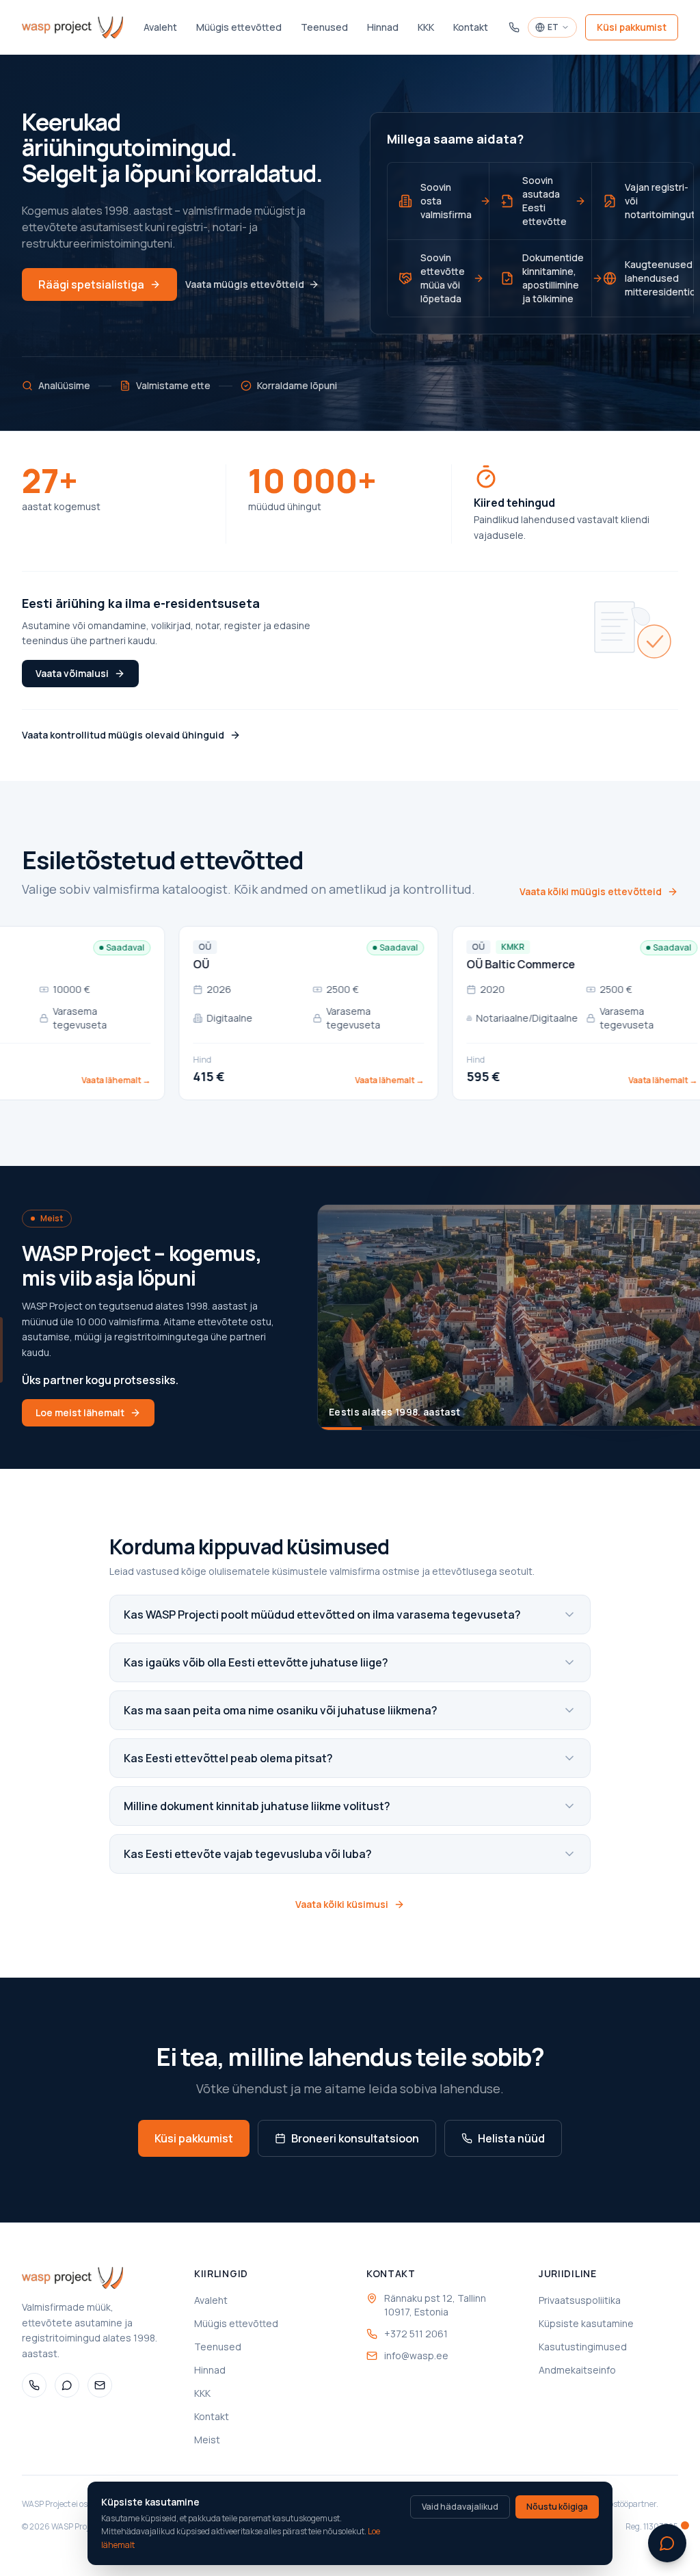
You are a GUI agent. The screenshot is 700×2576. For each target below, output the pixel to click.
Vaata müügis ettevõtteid (245, 284)
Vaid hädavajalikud (460, 2507)
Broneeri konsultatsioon (355, 2138)
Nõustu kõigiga (557, 2507)
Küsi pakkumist (632, 27)
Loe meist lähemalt (80, 1412)
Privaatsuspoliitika (580, 2300)
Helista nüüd (511, 2138)
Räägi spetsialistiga (91, 284)
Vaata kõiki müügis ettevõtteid (591, 891)
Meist (207, 2440)
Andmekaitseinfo (577, 2370)
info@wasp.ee (416, 2355)
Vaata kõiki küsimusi (342, 1904)
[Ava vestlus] (667, 2543)
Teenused (324, 27)
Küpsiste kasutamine (586, 2323)
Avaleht (160, 27)
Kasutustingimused (583, 2347)
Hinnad (383, 27)
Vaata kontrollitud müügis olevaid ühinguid (123, 735)
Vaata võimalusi (72, 673)
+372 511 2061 (416, 2334)
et (553, 27)
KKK (426, 27)
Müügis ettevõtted (239, 27)
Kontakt (471, 27)
